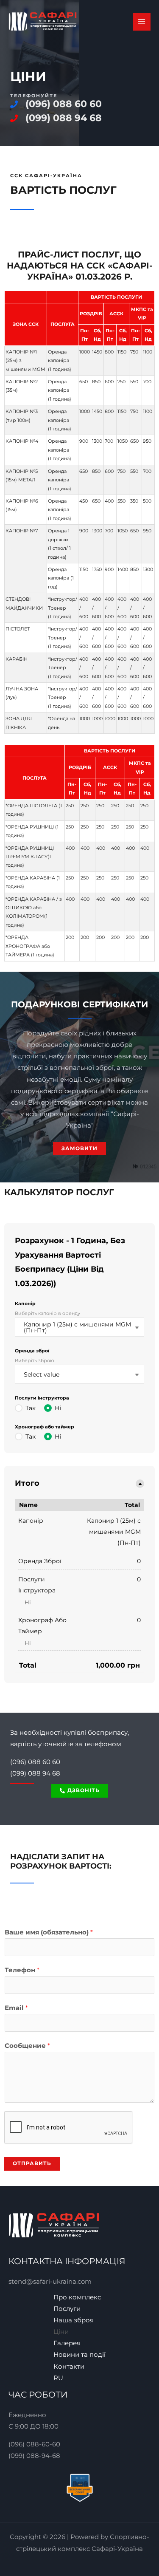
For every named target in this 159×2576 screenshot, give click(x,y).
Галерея (67, 2343)
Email (16, 2008)
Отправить (32, 2163)
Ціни (61, 2332)
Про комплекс (77, 2297)
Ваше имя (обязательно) (49, 1932)
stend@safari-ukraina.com (50, 2282)
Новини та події (79, 2355)
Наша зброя (74, 2320)
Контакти (69, 2367)
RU (58, 2378)
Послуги (67, 2309)
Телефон (22, 1970)
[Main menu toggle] (142, 22)
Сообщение (27, 2046)
